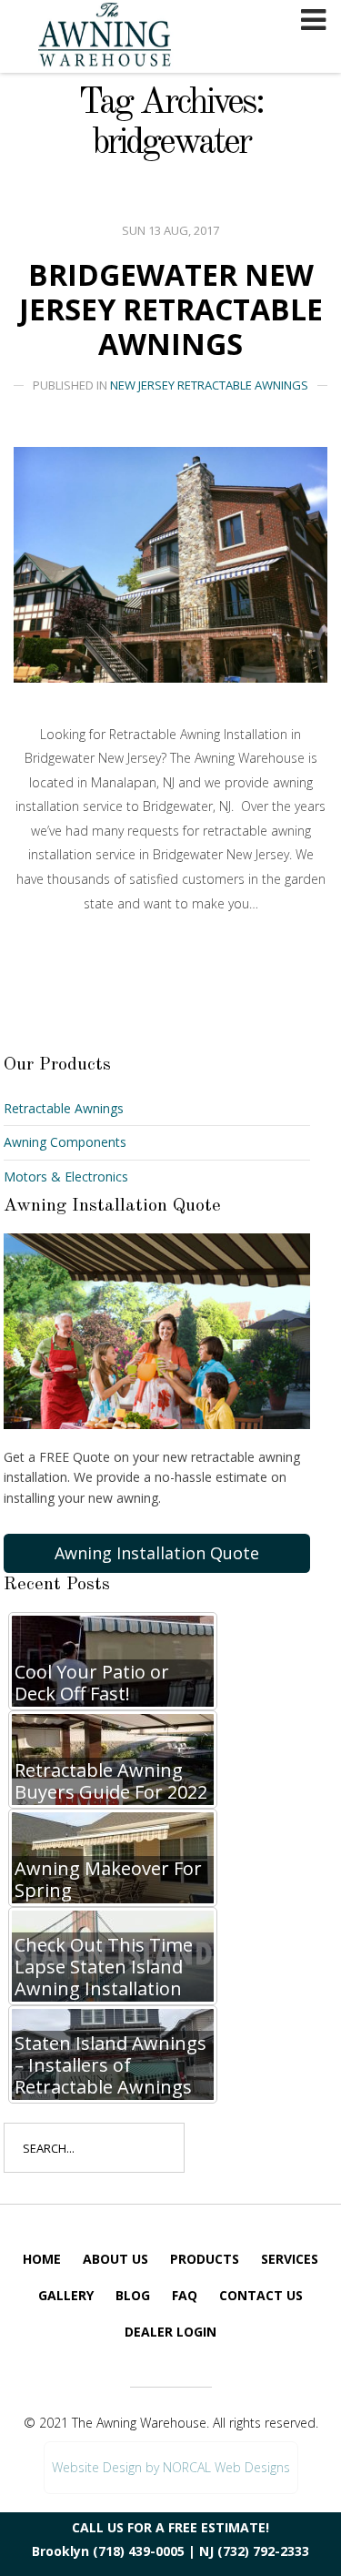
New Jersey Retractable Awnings (209, 385)
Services (290, 2259)
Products (205, 2259)
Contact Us (261, 2295)
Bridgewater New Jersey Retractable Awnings (171, 309)
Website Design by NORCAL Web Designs (171, 2467)
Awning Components (65, 1142)
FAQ (185, 2295)
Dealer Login (170, 2332)
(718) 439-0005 (139, 2551)
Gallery (66, 2295)
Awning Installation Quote (157, 1553)
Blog (133, 2295)
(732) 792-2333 (263, 2551)
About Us (115, 2259)
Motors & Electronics (66, 1176)
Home (42, 2259)
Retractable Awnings (64, 1108)
